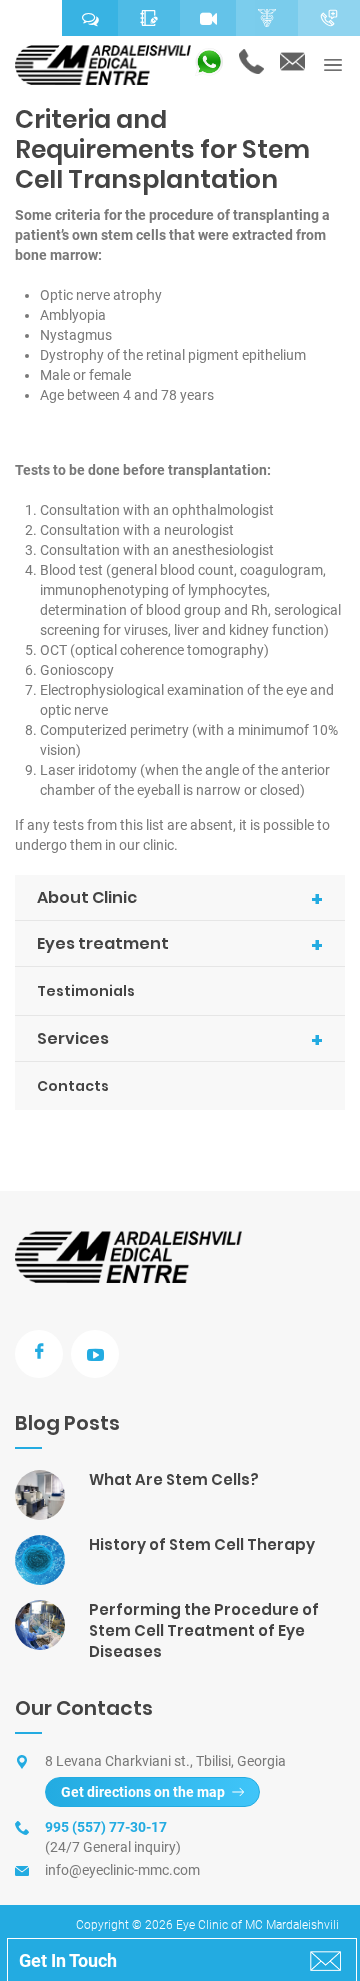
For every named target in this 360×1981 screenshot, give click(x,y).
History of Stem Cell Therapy (202, 1544)
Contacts (73, 1086)
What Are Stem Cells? (174, 1479)
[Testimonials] (90, 18)
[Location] (31, 18)
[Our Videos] (208, 18)
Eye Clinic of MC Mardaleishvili (257, 1925)
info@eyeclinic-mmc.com (122, 1870)
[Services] (267, 18)
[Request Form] (149, 18)
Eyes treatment (180, 945)
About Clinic (180, 899)
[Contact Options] (329, 18)
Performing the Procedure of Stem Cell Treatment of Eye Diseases (204, 1630)
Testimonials (86, 991)
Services (180, 1040)
